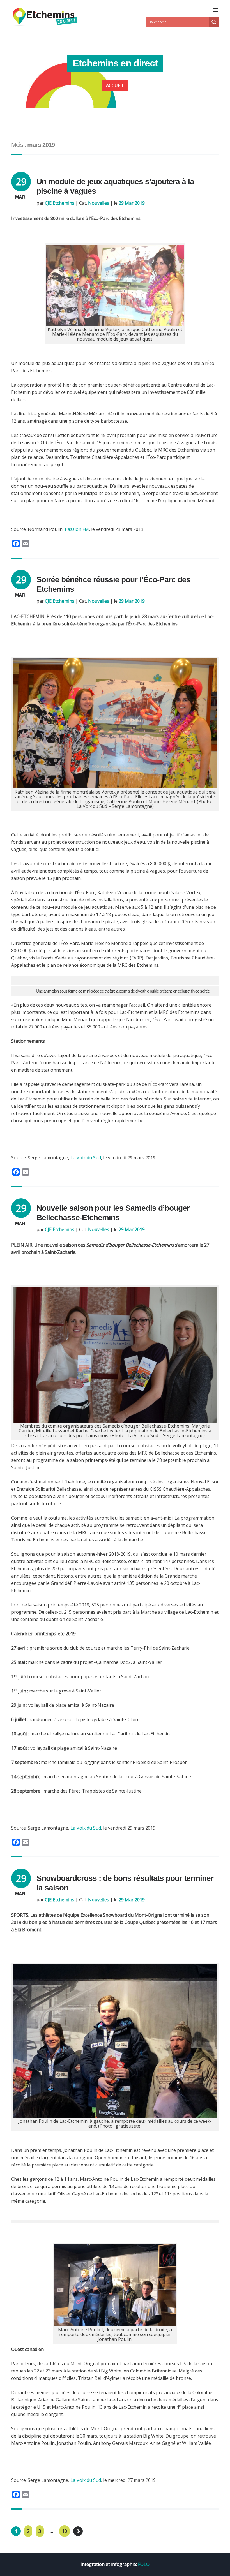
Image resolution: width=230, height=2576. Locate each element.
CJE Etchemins (60, 203)
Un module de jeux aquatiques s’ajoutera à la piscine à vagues (115, 186)
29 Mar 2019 (132, 203)
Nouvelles (99, 203)
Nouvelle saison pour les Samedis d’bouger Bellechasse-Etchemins (113, 1213)
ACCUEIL (115, 85)
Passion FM (77, 529)
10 (65, 2531)
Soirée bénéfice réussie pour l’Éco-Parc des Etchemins (113, 584)
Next (78, 2531)
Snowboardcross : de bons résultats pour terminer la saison (125, 1883)
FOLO (144, 2564)
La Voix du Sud (86, 1158)
